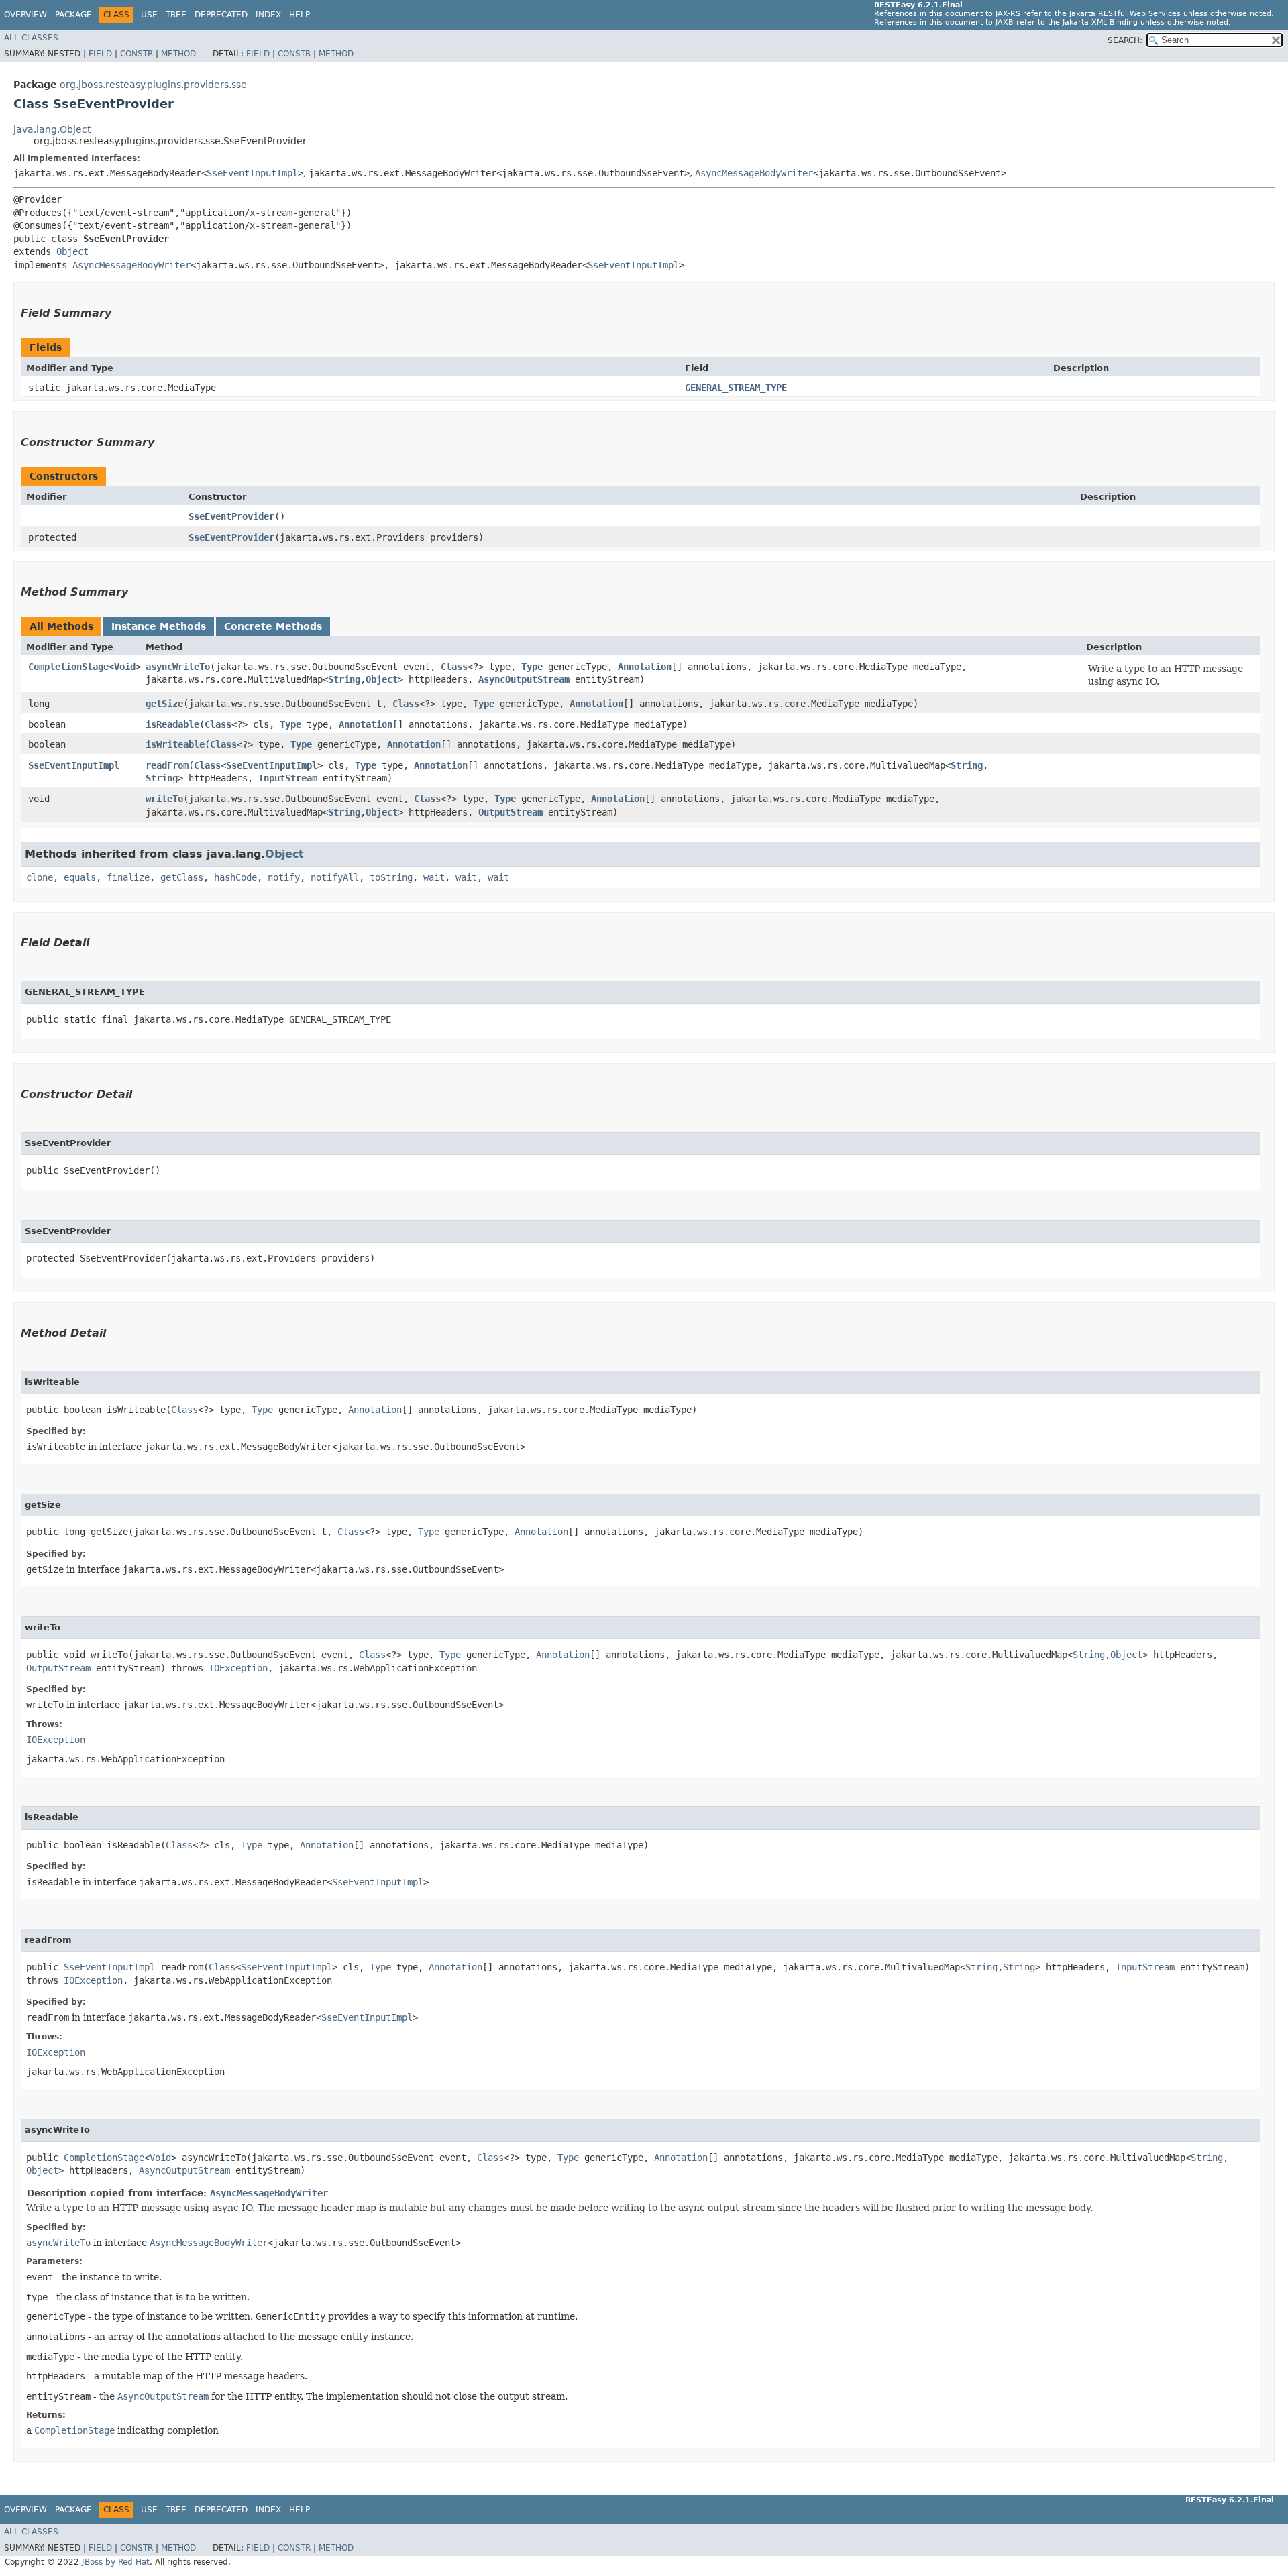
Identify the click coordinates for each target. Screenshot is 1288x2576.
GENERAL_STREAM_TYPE (736, 388)
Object (72, 251)
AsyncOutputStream (524, 679)
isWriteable (175, 744)
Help (300, 15)
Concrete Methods (273, 626)
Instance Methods (159, 626)
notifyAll (335, 877)
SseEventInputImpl (252, 173)
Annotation (645, 667)
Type (532, 667)
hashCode (235, 877)
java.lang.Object (52, 129)
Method (178, 54)
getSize (164, 704)
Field (100, 54)
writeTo (164, 799)
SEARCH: (1125, 40)
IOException (238, 1668)
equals (80, 877)
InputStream (288, 778)
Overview (25, 15)
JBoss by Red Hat (116, 2562)
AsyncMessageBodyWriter (754, 173)
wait (434, 877)
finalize (128, 877)
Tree (176, 15)
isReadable (172, 724)
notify (284, 877)
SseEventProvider (231, 516)
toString (391, 877)
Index (268, 15)
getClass (182, 877)
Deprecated (221, 15)
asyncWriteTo (178, 667)
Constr (137, 54)
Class (454, 667)
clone (40, 877)
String (344, 679)
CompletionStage (68, 667)
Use (149, 15)
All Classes (31, 38)
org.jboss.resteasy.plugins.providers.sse (153, 85)
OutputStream (511, 812)
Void (125, 667)
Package (73, 15)
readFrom (167, 765)
